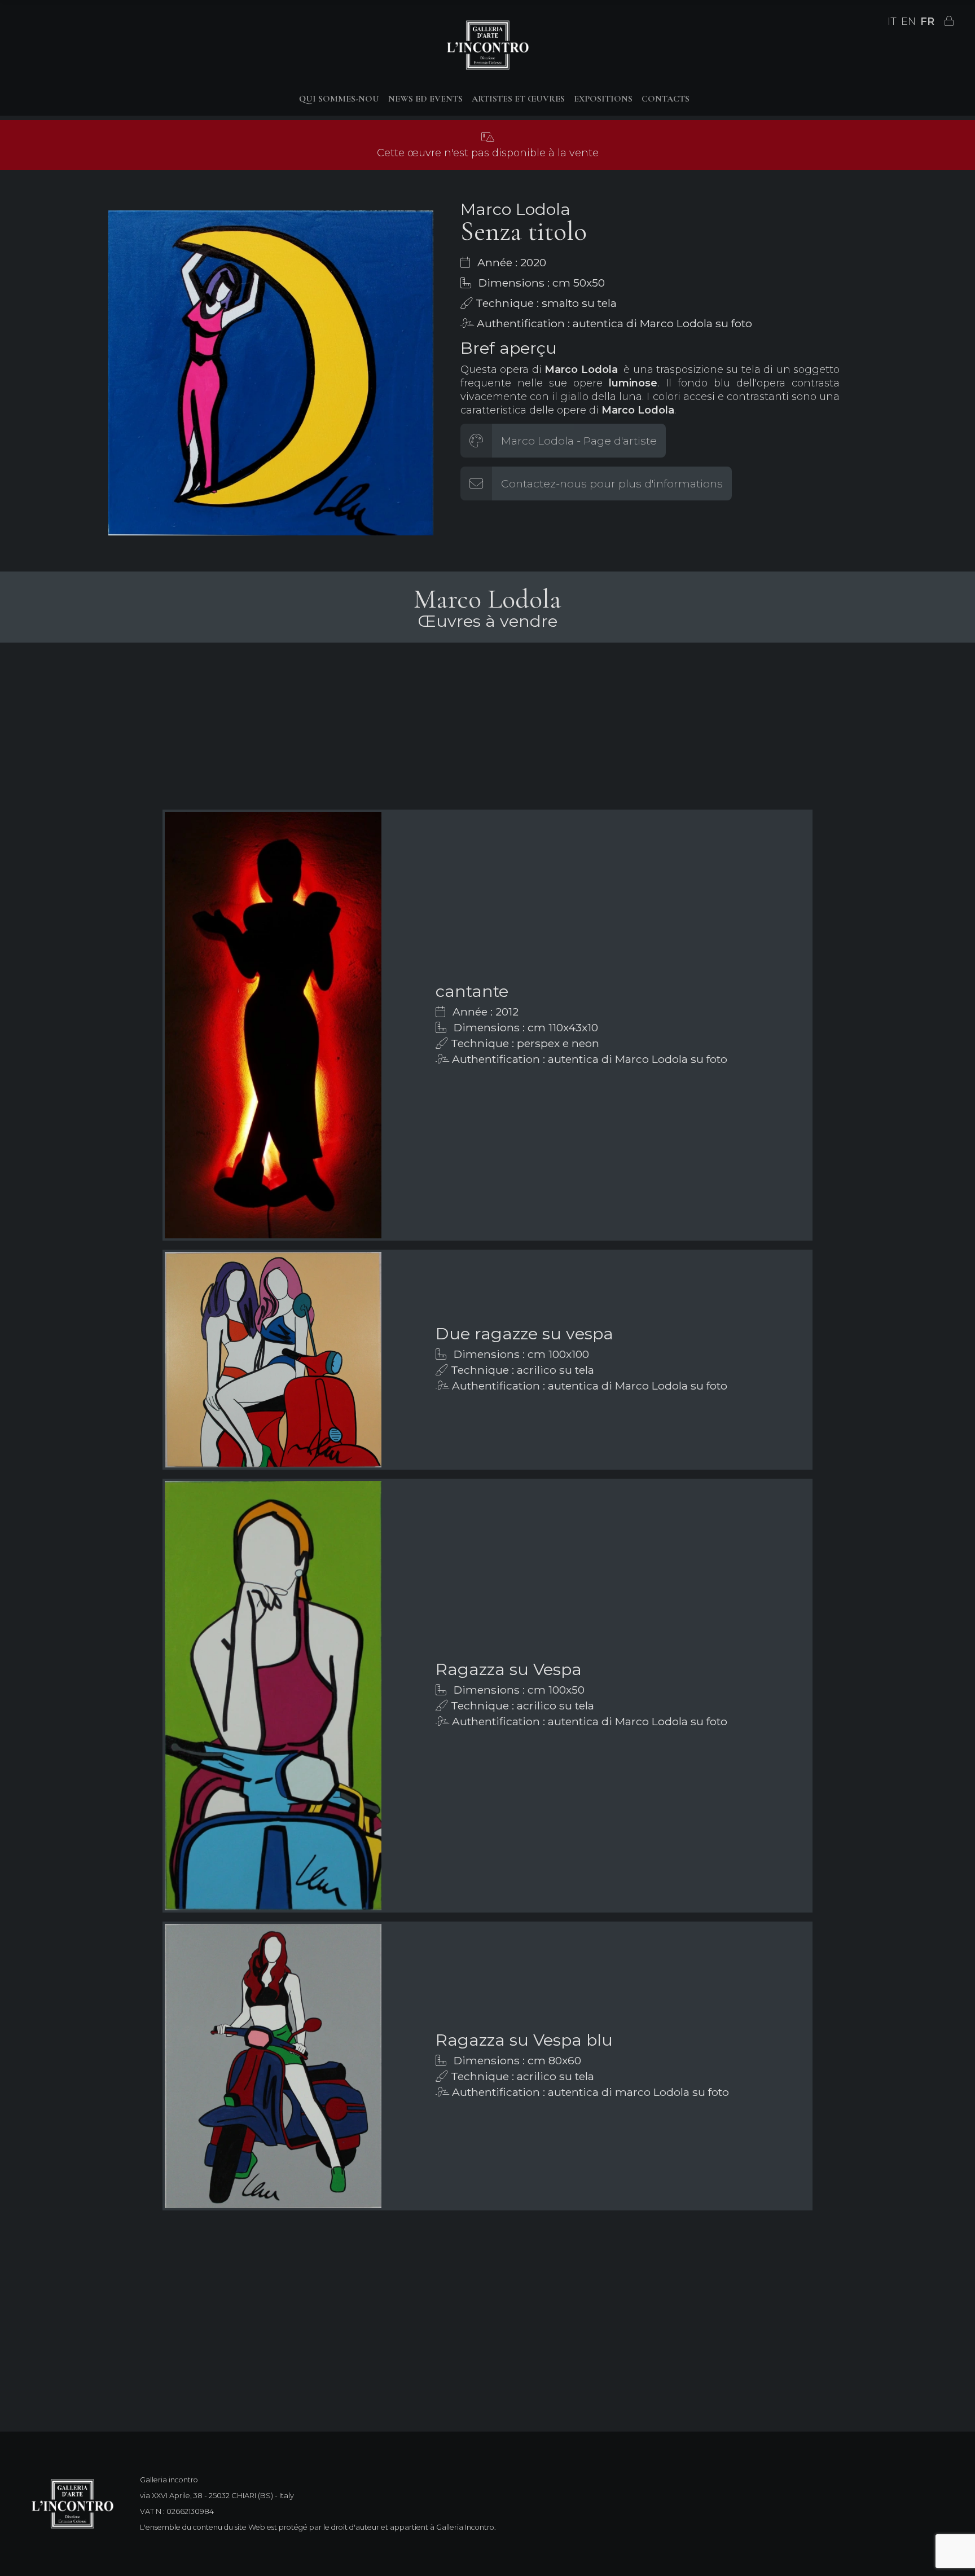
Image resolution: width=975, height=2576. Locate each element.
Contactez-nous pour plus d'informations (612, 483)
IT (892, 21)
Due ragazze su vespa (524, 1333)
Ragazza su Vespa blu (524, 2040)
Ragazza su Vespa (509, 1669)
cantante (472, 991)
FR (927, 21)
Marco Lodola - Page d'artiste (579, 441)
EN (908, 21)
